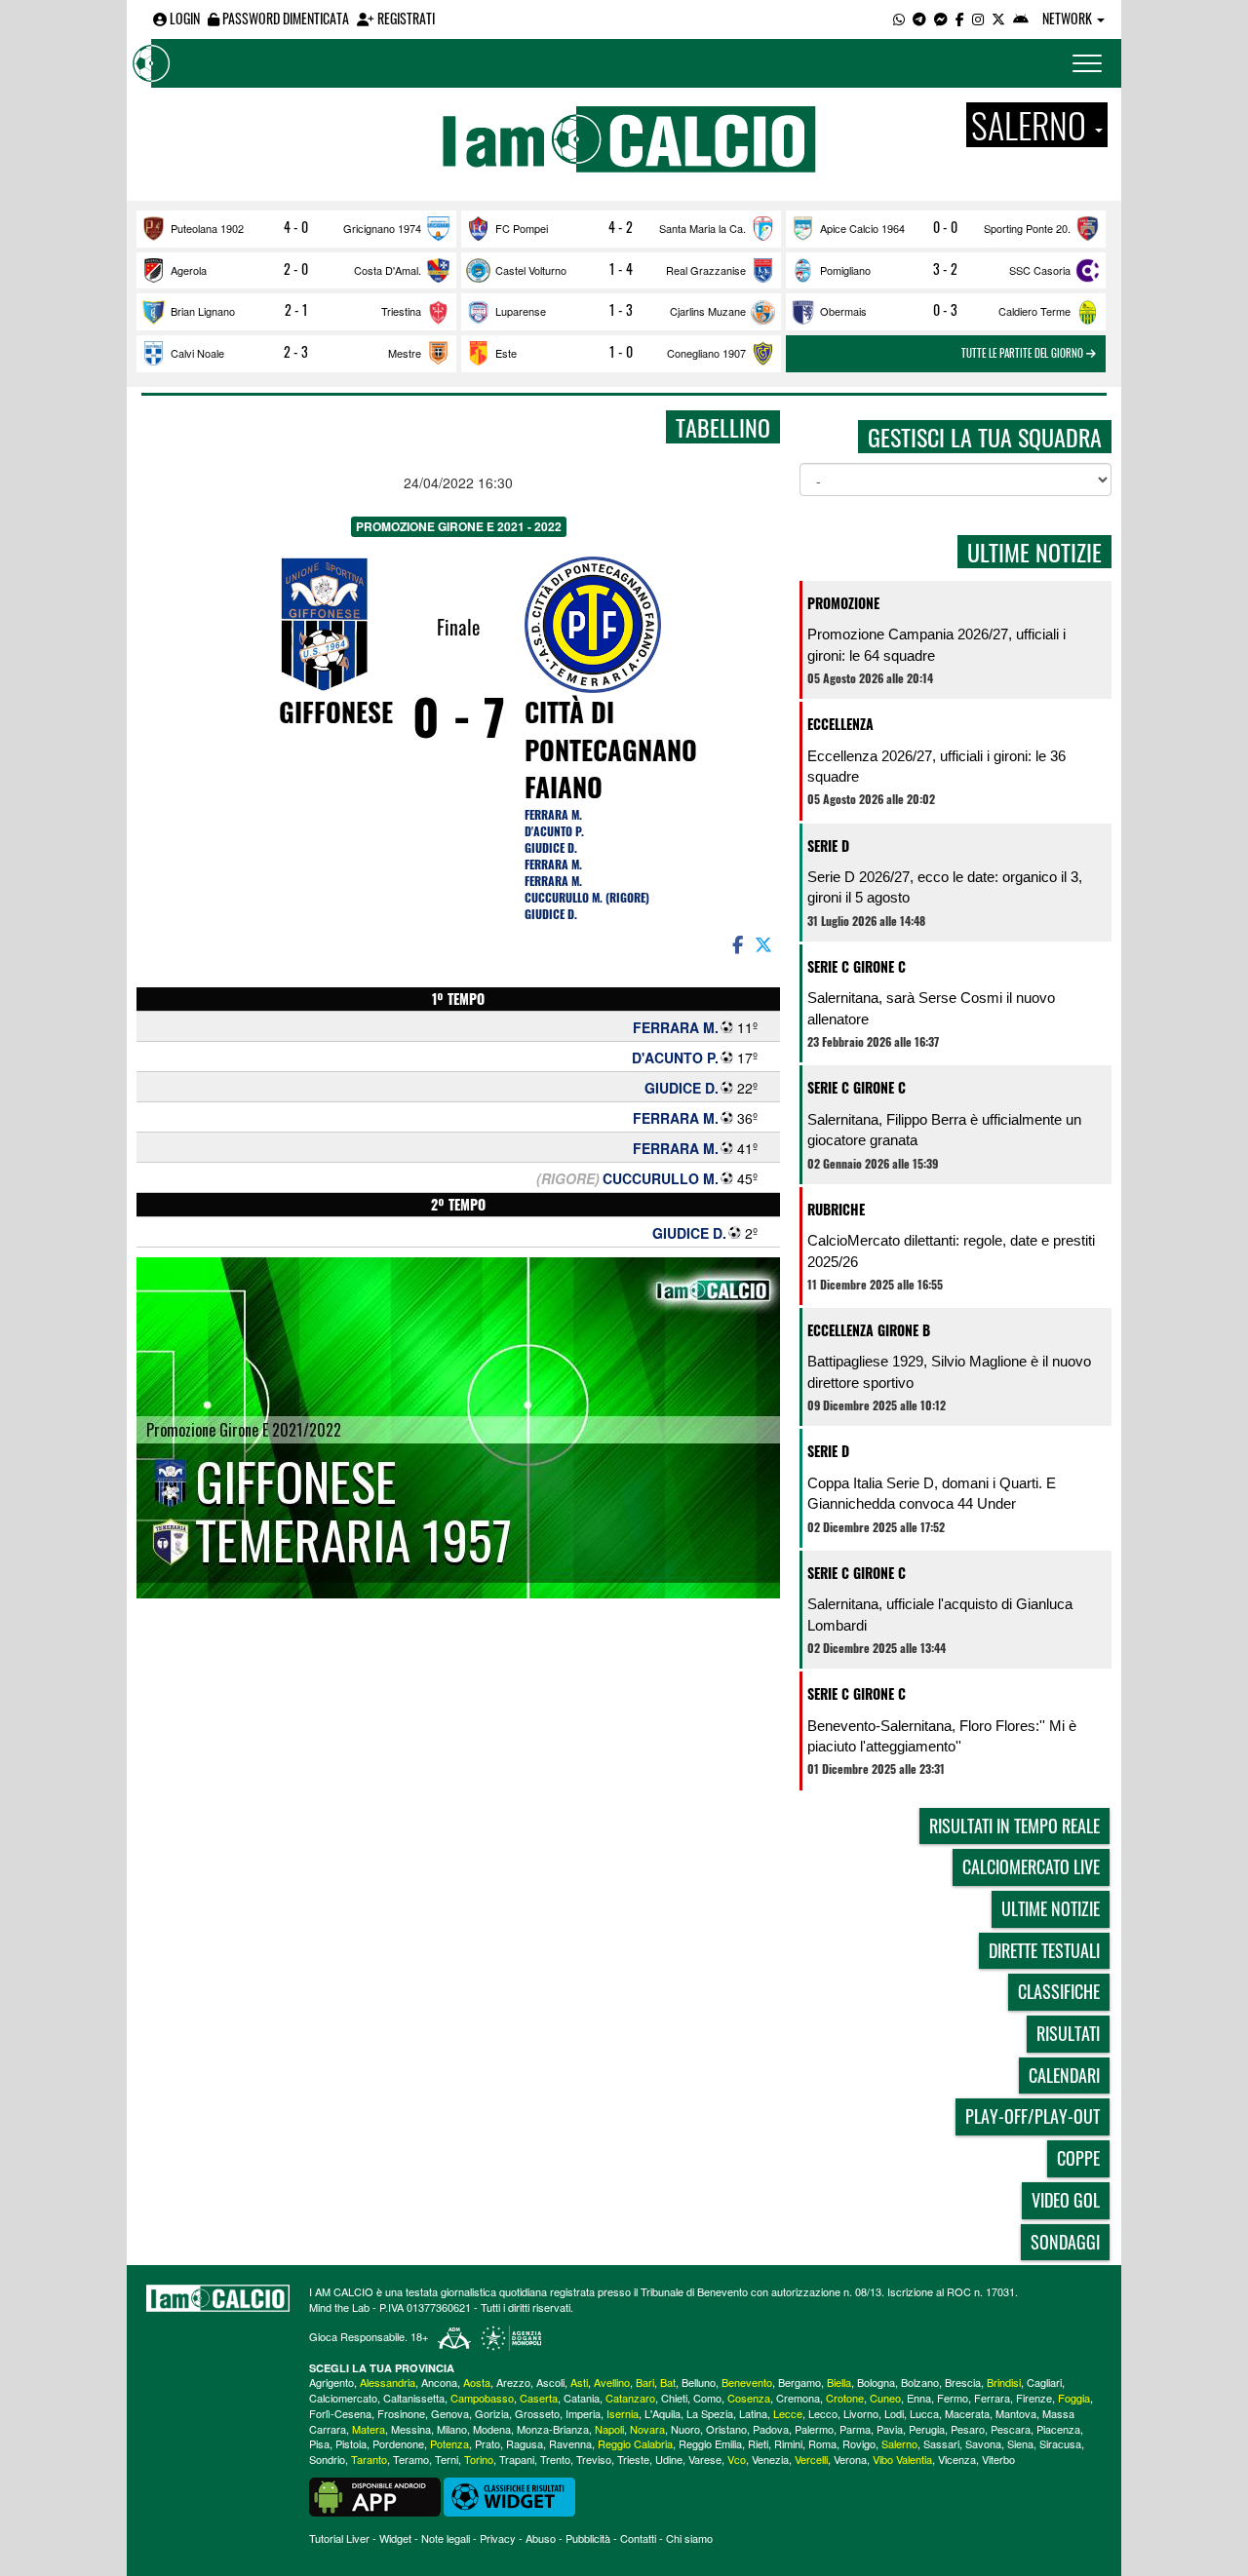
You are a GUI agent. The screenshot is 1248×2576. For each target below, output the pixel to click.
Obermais (843, 311)
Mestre (405, 353)
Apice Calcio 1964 (862, 228)
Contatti (638, 2538)
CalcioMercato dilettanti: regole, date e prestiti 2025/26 (951, 1250)
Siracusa (1060, 2443)
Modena (492, 2429)
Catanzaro (630, 2398)
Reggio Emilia (710, 2443)
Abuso (541, 2538)
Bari (645, 2382)
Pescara (1011, 2429)
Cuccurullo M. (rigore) (587, 897)
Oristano (726, 2429)
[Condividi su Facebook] (736, 943)
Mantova (1016, 2413)
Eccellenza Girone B (869, 1330)
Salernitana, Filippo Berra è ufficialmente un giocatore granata (944, 1130)
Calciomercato (343, 2398)
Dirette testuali (1044, 1950)
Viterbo (998, 2459)
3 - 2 (945, 269)
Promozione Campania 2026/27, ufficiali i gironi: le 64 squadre (936, 644)
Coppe (1078, 2158)
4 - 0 (296, 227)
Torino (479, 2459)
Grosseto (537, 2413)
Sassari (941, 2443)
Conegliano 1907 (706, 353)
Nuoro (685, 2429)
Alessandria (388, 2382)
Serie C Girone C (857, 966)
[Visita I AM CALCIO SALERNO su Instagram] (978, 18)
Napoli (609, 2429)
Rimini (788, 2443)
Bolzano (920, 2382)
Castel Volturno (531, 270)
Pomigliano (845, 270)
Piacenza (1058, 2429)
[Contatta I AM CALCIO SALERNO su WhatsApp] (899, 18)
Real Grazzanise (706, 270)
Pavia (890, 2429)
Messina (411, 2429)
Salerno (899, 2443)
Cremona (798, 2398)
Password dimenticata (284, 18)
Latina (753, 2413)
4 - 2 (621, 227)
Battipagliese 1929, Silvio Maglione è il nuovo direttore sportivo (949, 1371)
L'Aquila (663, 2413)
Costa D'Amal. (388, 270)
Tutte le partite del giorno (1024, 353)
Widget (395, 2538)
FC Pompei (522, 228)
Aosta (477, 2382)
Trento (555, 2459)
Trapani (517, 2459)
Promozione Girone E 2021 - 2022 (459, 526)
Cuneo (885, 2398)
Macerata (967, 2413)
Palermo (814, 2429)
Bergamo (799, 2382)
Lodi (894, 2413)
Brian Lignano (203, 311)
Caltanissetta (414, 2398)
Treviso (594, 2459)
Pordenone (398, 2443)
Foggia (1074, 2398)
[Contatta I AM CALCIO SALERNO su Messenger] (941, 18)
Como (707, 2398)
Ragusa (525, 2443)
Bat (668, 2382)
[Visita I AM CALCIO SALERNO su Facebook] (960, 18)
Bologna (876, 2382)
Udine (669, 2459)
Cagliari (1044, 2382)
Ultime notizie (1051, 1908)
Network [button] (1069, 18)
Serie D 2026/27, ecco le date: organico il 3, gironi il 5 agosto (945, 887)
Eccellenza (840, 724)
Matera (369, 2429)
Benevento (747, 2382)
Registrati (405, 18)
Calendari (1064, 2075)
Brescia (963, 2382)
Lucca (924, 2413)
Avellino (612, 2382)
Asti (579, 2382)
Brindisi (1004, 2382)
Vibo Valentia (902, 2459)
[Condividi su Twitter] (765, 943)
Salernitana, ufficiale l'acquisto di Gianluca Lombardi (940, 1614)
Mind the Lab (339, 2307)
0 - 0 (945, 227)
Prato (487, 2443)
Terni (447, 2459)
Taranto (369, 2459)
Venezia (770, 2459)
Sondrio (327, 2459)
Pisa (319, 2443)
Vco (737, 2459)
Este (506, 353)
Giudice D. (551, 847)
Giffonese (336, 711)
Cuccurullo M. (661, 1178)
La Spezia (710, 2413)
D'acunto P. (554, 831)
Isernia (623, 2413)
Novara (647, 2429)
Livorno (861, 2413)
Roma (822, 2443)
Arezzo (513, 2382)
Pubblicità (588, 2538)
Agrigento (331, 2382)
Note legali (446, 2538)
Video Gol (1066, 2200)
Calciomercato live (1031, 1866)
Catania (582, 2398)
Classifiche (1059, 1991)
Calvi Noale (197, 353)
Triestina (401, 311)
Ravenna (570, 2443)
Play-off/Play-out (1033, 2116)
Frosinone (401, 2413)
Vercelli (811, 2459)
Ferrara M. (553, 814)
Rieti (758, 2443)
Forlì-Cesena (340, 2413)
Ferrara (992, 2398)
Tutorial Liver (339, 2538)
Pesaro (968, 2429)
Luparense (521, 311)
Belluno (699, 2382)
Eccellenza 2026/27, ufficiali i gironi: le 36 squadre (936, 766)
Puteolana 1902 (207, 228)
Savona (983, 2443)
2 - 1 (296, 310)
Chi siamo (689, 2538)
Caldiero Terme (1034, 311)
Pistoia (351, 2443)
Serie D (828, 846)
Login (183, 18)
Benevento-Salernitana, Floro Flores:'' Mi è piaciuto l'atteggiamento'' (942, 1736)
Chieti (674, 2398)
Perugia (927, 2429)
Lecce (788, 2413)
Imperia (583, 2413)
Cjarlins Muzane (708, 311)
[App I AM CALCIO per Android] (1021, 18)
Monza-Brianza (553, 2429)
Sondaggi (1065, 2242)
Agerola (189, 270)
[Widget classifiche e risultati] (509, 2495)
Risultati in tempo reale (1014, 1826)
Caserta (539, 2398)
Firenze (1034, 2398)
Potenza (449, 2443)
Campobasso (482, 2398)
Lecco (823, 2413)
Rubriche (836, 1209)
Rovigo (859, 2443)
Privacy (498, 2538)
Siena (1020, 2443)
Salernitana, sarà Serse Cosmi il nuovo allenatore (931, 1008)
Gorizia (492, 2413)
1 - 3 (621, 310)
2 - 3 (296, 352)
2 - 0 (296, 269)
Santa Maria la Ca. (702, 228)
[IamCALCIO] (218, 2298)
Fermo (953, 2398)
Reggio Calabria (635, 2443)
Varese (705, 2459)
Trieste (633, 2459)
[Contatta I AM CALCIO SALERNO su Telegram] (919, 18)
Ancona (439, 2382)
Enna (919, 2398)
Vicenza (957, 2459)
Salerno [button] (1032, 125)
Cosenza (749, 2398)
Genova (450, 2413)
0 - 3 (945, 310)
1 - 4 (621, 269)
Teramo (411, 2459)
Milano (452, 2429)
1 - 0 (621, 352)
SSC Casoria (1040, 270)
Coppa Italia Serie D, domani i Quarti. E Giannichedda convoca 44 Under (932, 1493)
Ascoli (550, 2382)
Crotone (845, 2398)
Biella (839, 2382)
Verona (850, 2459)
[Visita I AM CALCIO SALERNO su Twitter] (998, 18)
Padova (771, 2429)
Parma (855, 2429)
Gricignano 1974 (382, 228)
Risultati (1068, 2033)
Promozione (843, 603)
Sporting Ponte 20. (1027, 228)
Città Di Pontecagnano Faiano (611, 749)
